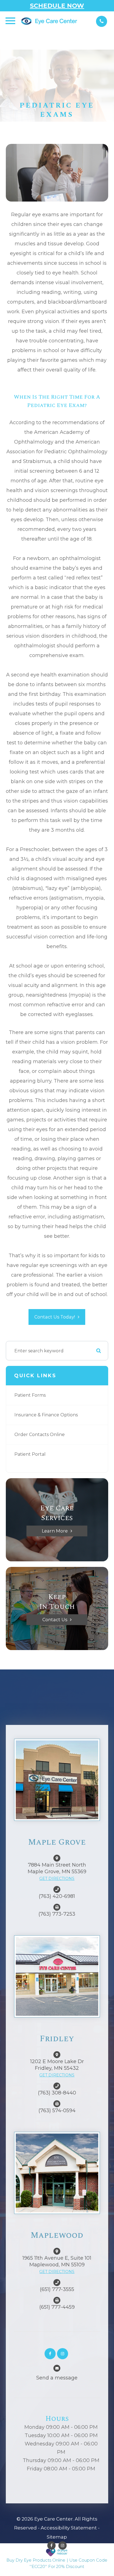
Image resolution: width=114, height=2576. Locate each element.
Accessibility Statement (69, 2528)
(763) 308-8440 (57, 2093)
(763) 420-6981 (57, 1896)
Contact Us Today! (55, 1317)
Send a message (57, 2378)
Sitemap (57, 2537)
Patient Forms (30, 1395)
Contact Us (55, 1620)
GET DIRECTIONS (57, 1878)
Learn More (55, 1531)
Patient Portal (30, 1454)
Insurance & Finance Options (46, 1415)
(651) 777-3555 (57, 2289)
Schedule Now (57, 6)
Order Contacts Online (40, 1435)
